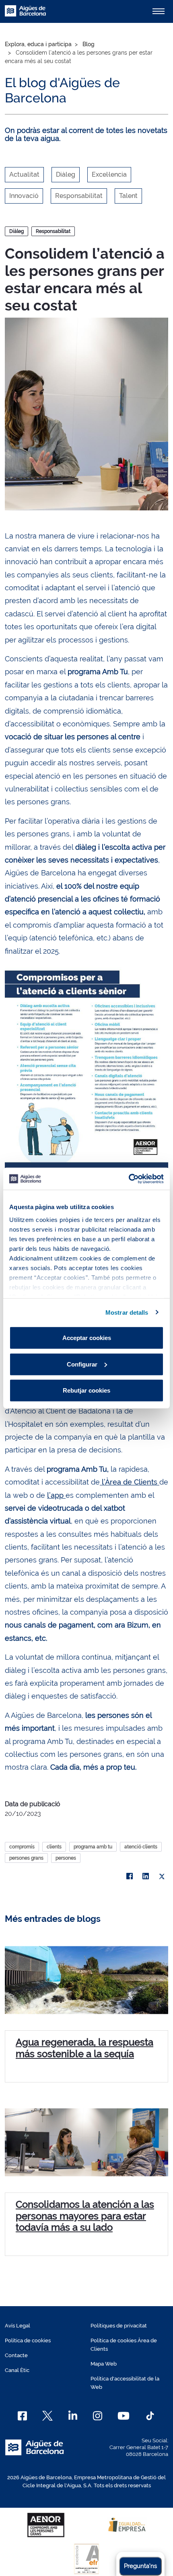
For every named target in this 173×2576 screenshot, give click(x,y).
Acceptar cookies (87, 1338)
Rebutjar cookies (86, 1390)
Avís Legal (18, 2326)
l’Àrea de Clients (130, 1482)
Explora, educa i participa (38, 44)
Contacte (16, 2355)
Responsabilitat (53, 231)
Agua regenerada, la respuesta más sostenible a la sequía (84, 2048)
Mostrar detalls (127, 1312)
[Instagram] (98, 2416)
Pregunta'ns (140, 2566)
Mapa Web (104, 2364)
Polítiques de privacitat (119, 2326)
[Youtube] (123, 2416)
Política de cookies (28, 2340)
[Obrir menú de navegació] (159, 11)
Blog (89, 44)
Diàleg (16, 231)
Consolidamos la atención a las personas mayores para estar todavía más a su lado (85, 2216)
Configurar (82, 1364)
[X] (162, 1876)
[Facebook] (130, 1876)
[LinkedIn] (146, 1876)
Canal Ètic (17, 2370)
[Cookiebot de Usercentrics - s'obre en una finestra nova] (129, 1179)
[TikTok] (150, 2416)
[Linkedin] (73, 2416)
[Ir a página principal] (25, 15)
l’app (56, 1495)
